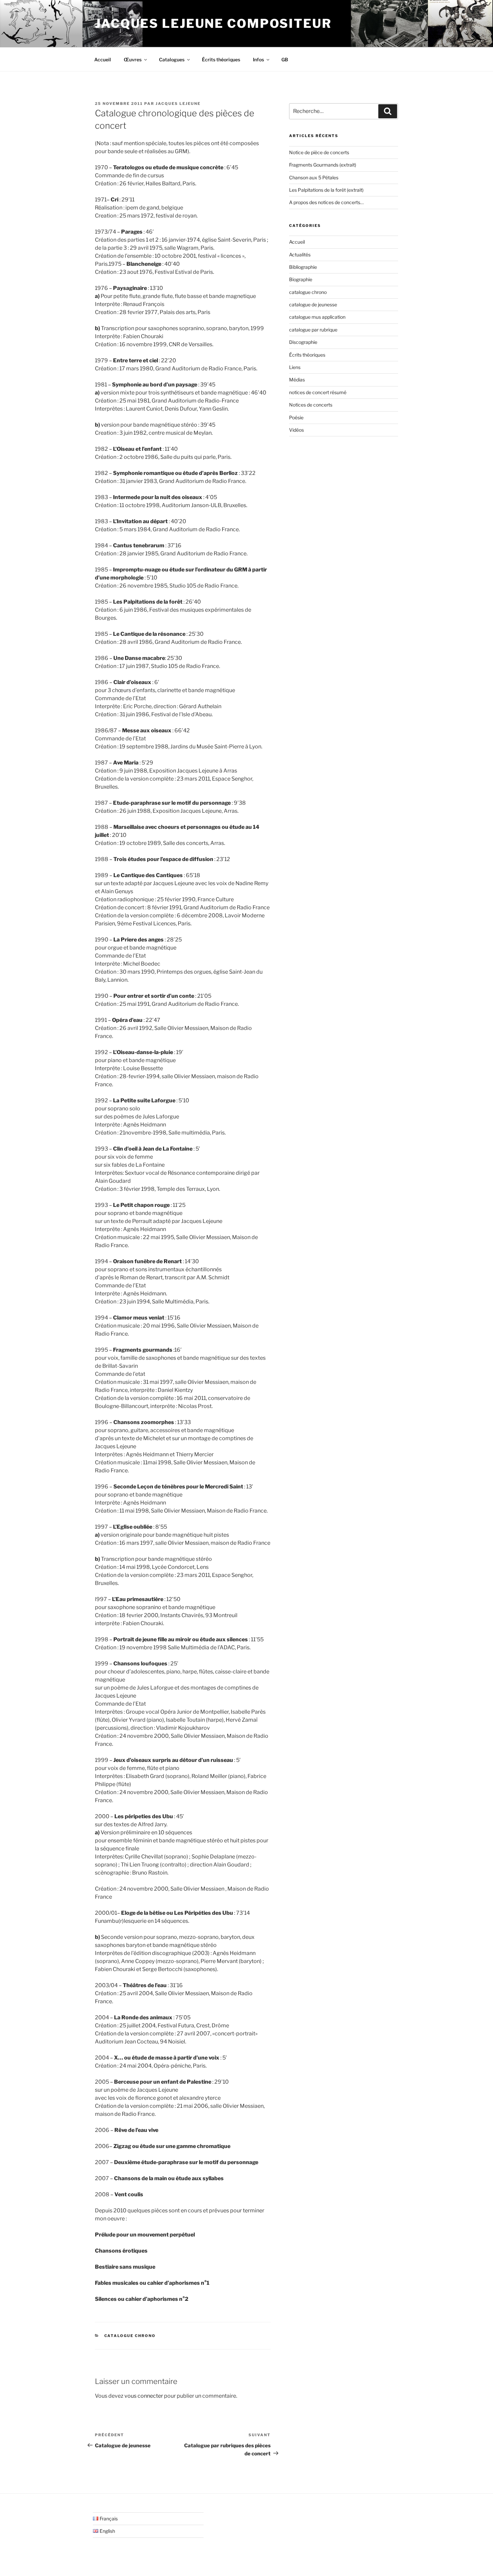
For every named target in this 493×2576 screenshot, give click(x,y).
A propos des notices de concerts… (326, 202)
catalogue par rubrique (313, 330)
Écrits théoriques (221, 59)
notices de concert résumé (318, 392)
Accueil (103, 59)
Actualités (300, 255)
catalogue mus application (317, 317)
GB (285, 59)
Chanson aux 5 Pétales (314, 177)
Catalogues (172, 59)
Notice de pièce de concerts (319, 152)
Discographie (303, 342)
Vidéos (296, 430)
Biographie (301, 279)
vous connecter (144, 2396)
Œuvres (133, 59)
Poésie (296, 417)
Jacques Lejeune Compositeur (213, 23)
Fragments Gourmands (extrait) (323, 165)
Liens (295, 367)
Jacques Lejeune (178, 104)
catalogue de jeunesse (313, 304)
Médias (297, 380)
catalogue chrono (130, 2336)
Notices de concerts (311, 405)
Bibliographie (303, 267)
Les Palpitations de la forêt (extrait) (326, 190)
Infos (258, 59)
